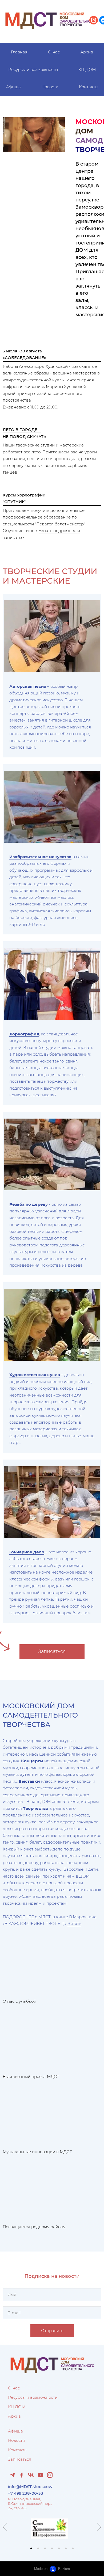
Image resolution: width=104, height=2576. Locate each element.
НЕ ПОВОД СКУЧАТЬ (25, 437)
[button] (31, 2548)
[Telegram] (12, 2475)
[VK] (31, 2475)
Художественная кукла (35, 1375)
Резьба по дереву (29, 1204)
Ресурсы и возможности (33, 69)
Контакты (89, 87)
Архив (87, 52)
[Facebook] (22, 2475)
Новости (50, 87)
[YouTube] (40, 2475)
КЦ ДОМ (87, 69)
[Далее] (99, 2527)
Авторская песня (28, 686)
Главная (19, 52)
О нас (54, 52)
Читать (74, 1923)
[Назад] (5, 2527)
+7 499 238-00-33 (26, 2493)
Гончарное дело (27, 1552)
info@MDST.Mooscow (30, 2487)
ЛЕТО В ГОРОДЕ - (22, 430)
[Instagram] (50, 2475)
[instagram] (94, 20)
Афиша (13, 87)
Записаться (20, 2459)
